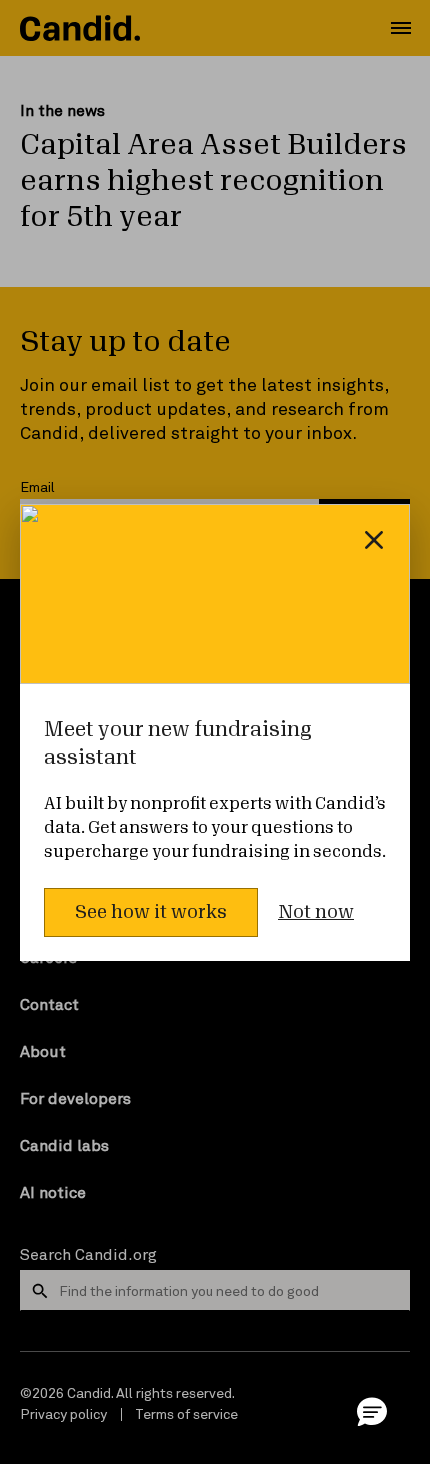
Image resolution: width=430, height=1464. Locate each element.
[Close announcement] (374, 540)
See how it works (151, 912)
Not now (316, 912)
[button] (372, 1411)
